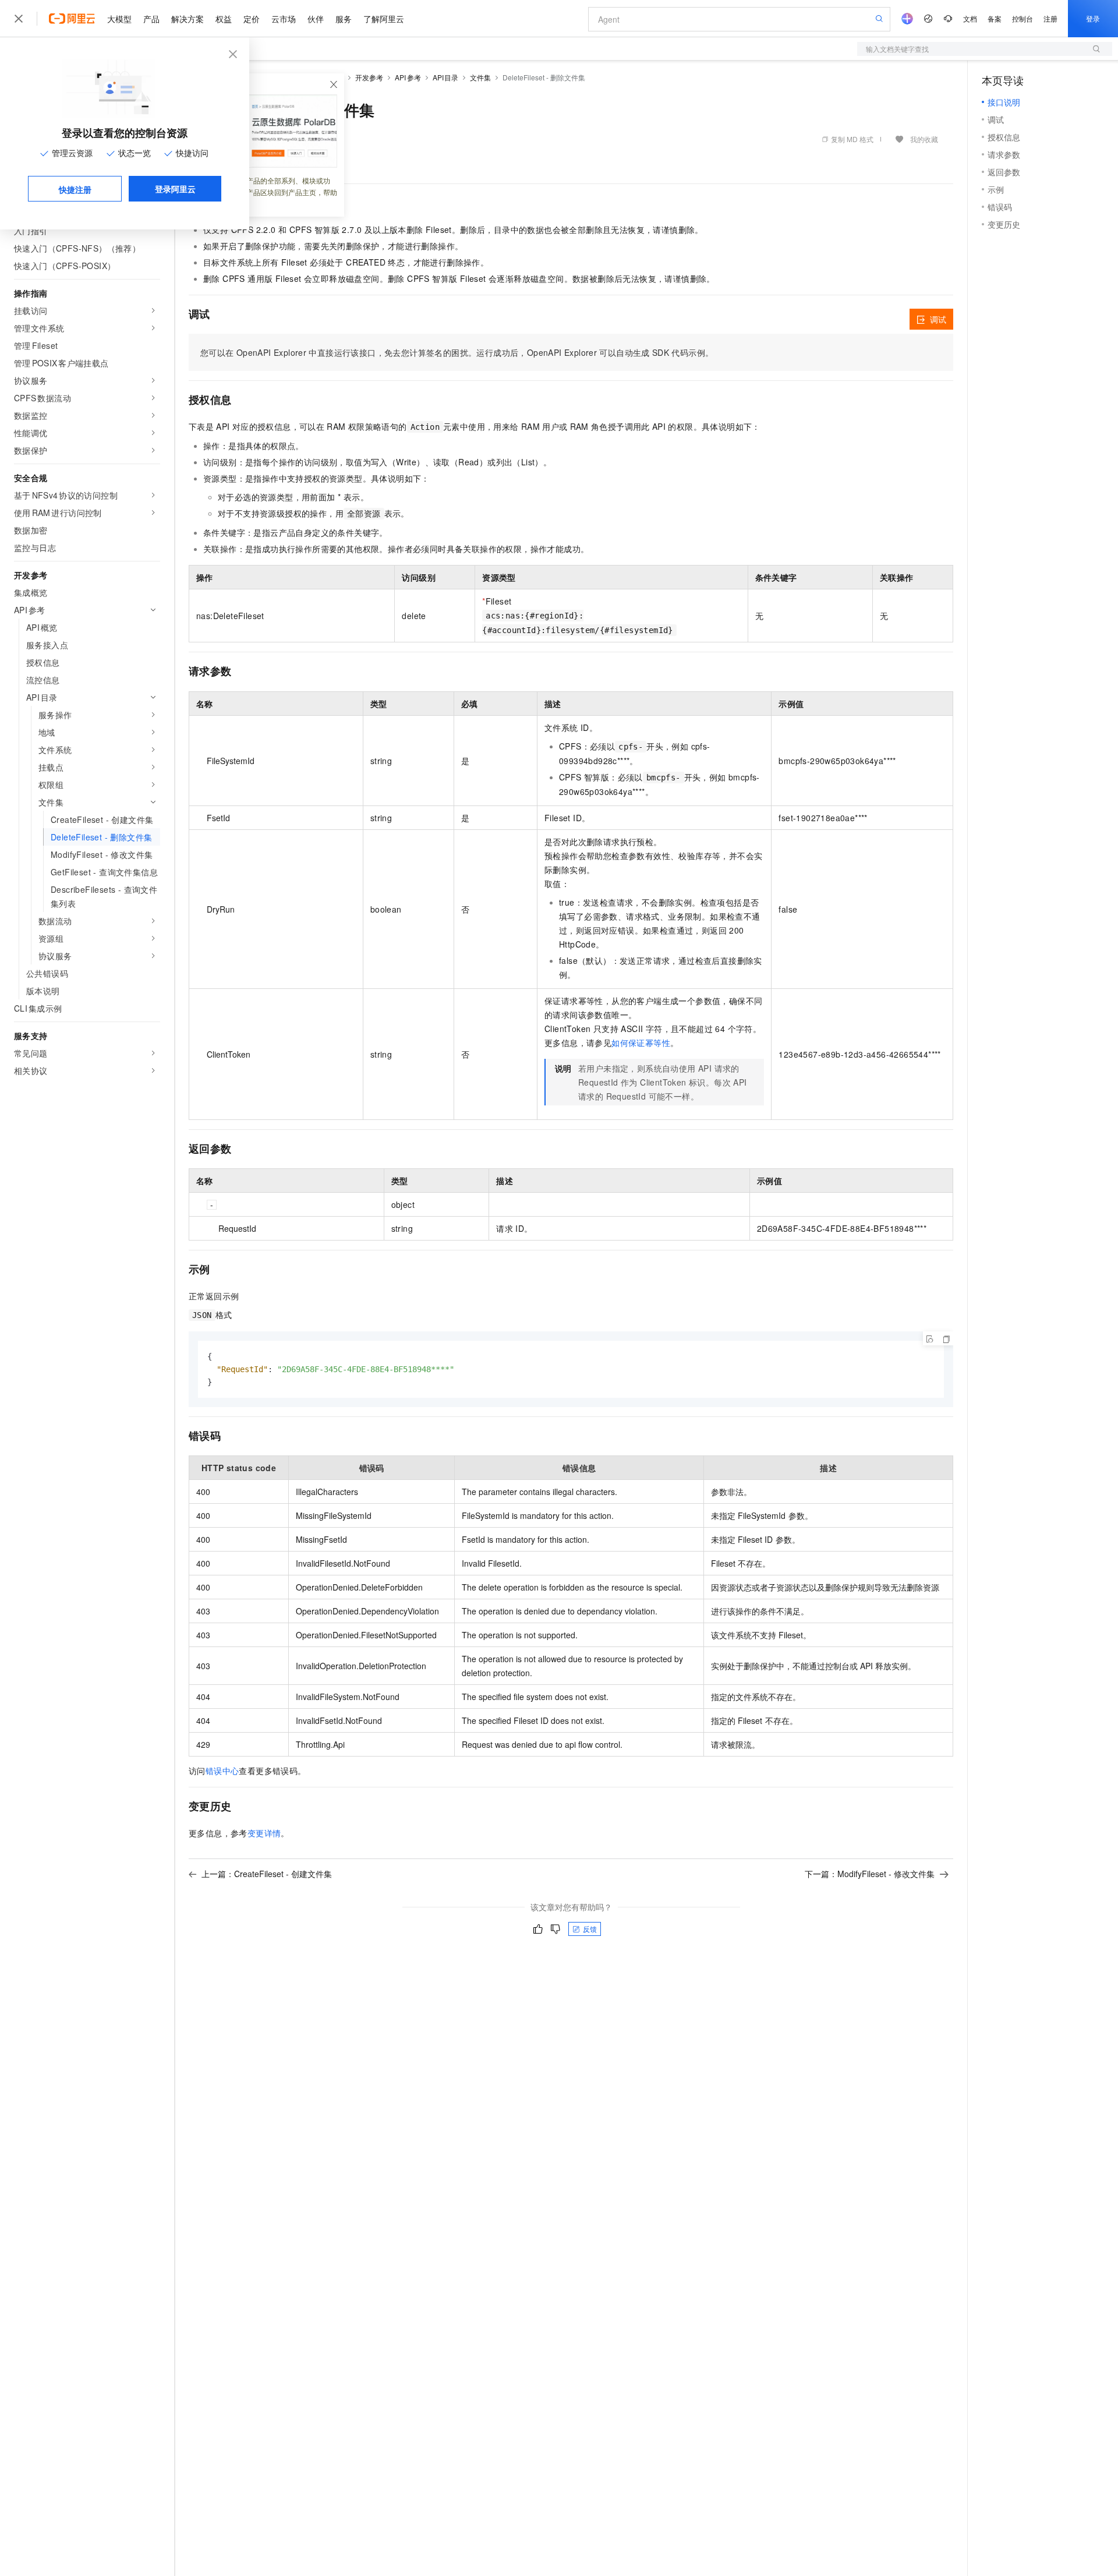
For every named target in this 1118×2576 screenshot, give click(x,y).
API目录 (446, 77)
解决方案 (187, 19)
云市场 (284, 19)
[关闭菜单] (19, 19)
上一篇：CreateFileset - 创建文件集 (267, 1874)
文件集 (480, 77)
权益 (224, 19)
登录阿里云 (175, 189)
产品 (151, 19)
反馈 (590, 1929)
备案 (995, 18)
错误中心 (222, 1771)
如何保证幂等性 (641, 1043)
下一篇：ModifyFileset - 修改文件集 (870, 1874)
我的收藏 (924, 139)
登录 (1093, 18)
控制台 (1023, 18)
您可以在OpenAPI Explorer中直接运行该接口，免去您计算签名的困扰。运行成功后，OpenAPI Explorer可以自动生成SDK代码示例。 (457, 352)
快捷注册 (75, 189)
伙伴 (316, 19)
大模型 (119, 19)
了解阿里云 (384, 19)
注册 (1050, 18)
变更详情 (264, 1833)
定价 (252, 19)
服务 (344, 19)
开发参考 (369, 77)
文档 (970, 18)
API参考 (408, 77)
